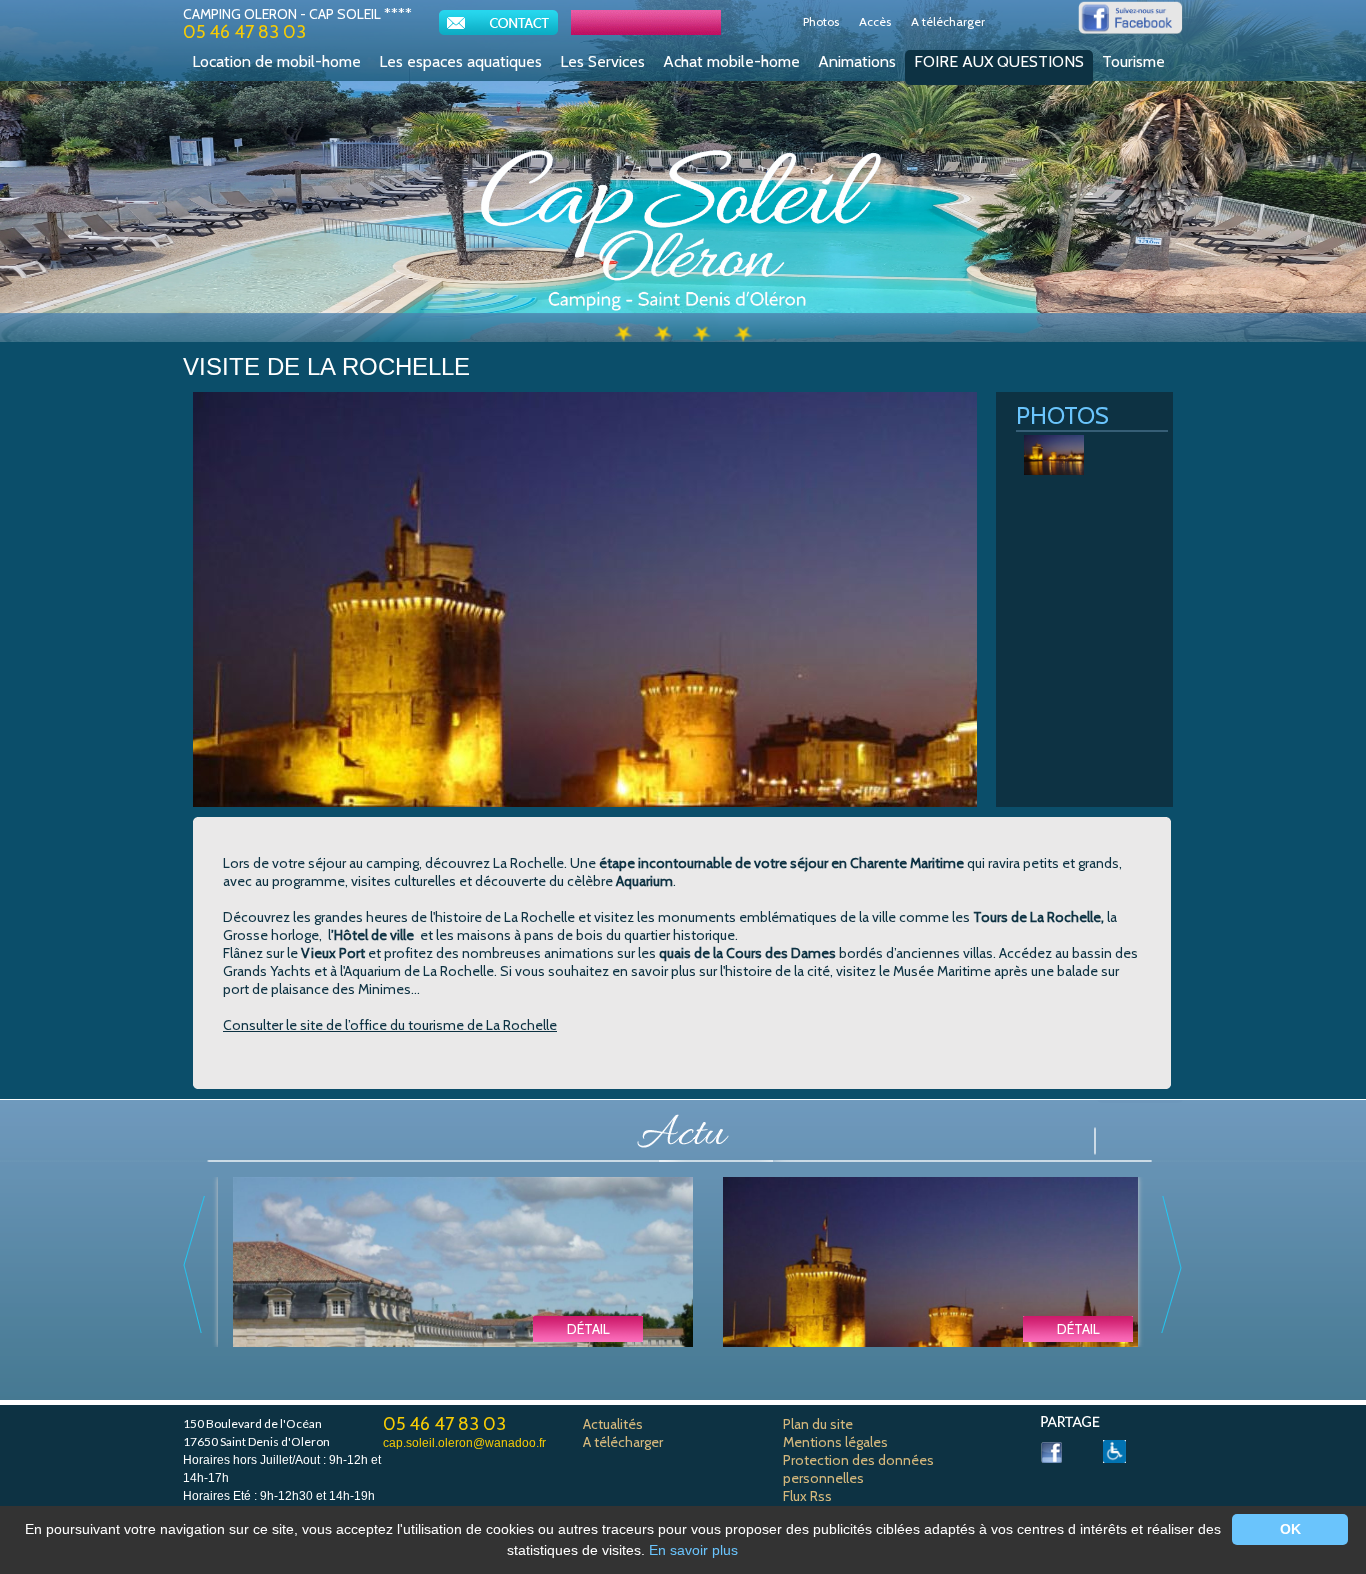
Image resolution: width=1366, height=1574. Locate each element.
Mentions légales (835, 1442)
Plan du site (818, 1424)
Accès (875, 21)
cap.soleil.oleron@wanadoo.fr (464, 1443)
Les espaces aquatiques (460, 61)
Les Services (602, 61)
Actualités (613, 1424)
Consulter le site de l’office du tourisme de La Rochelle (390, 1025)
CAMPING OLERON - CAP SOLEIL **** (297, 14)
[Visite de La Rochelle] (953, 1332)
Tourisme (1133, 61)
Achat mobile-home (731, 61)
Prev (194, 1264)
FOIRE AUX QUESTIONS (999, 61)
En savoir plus (693, 1550)
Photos (821, 21)
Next (1172, 1264)
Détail (588, 1329)
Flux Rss (807, 1496)
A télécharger (948, 21)
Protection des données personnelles (858, 1469)
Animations (857, 61)
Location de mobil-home (276, 61)
